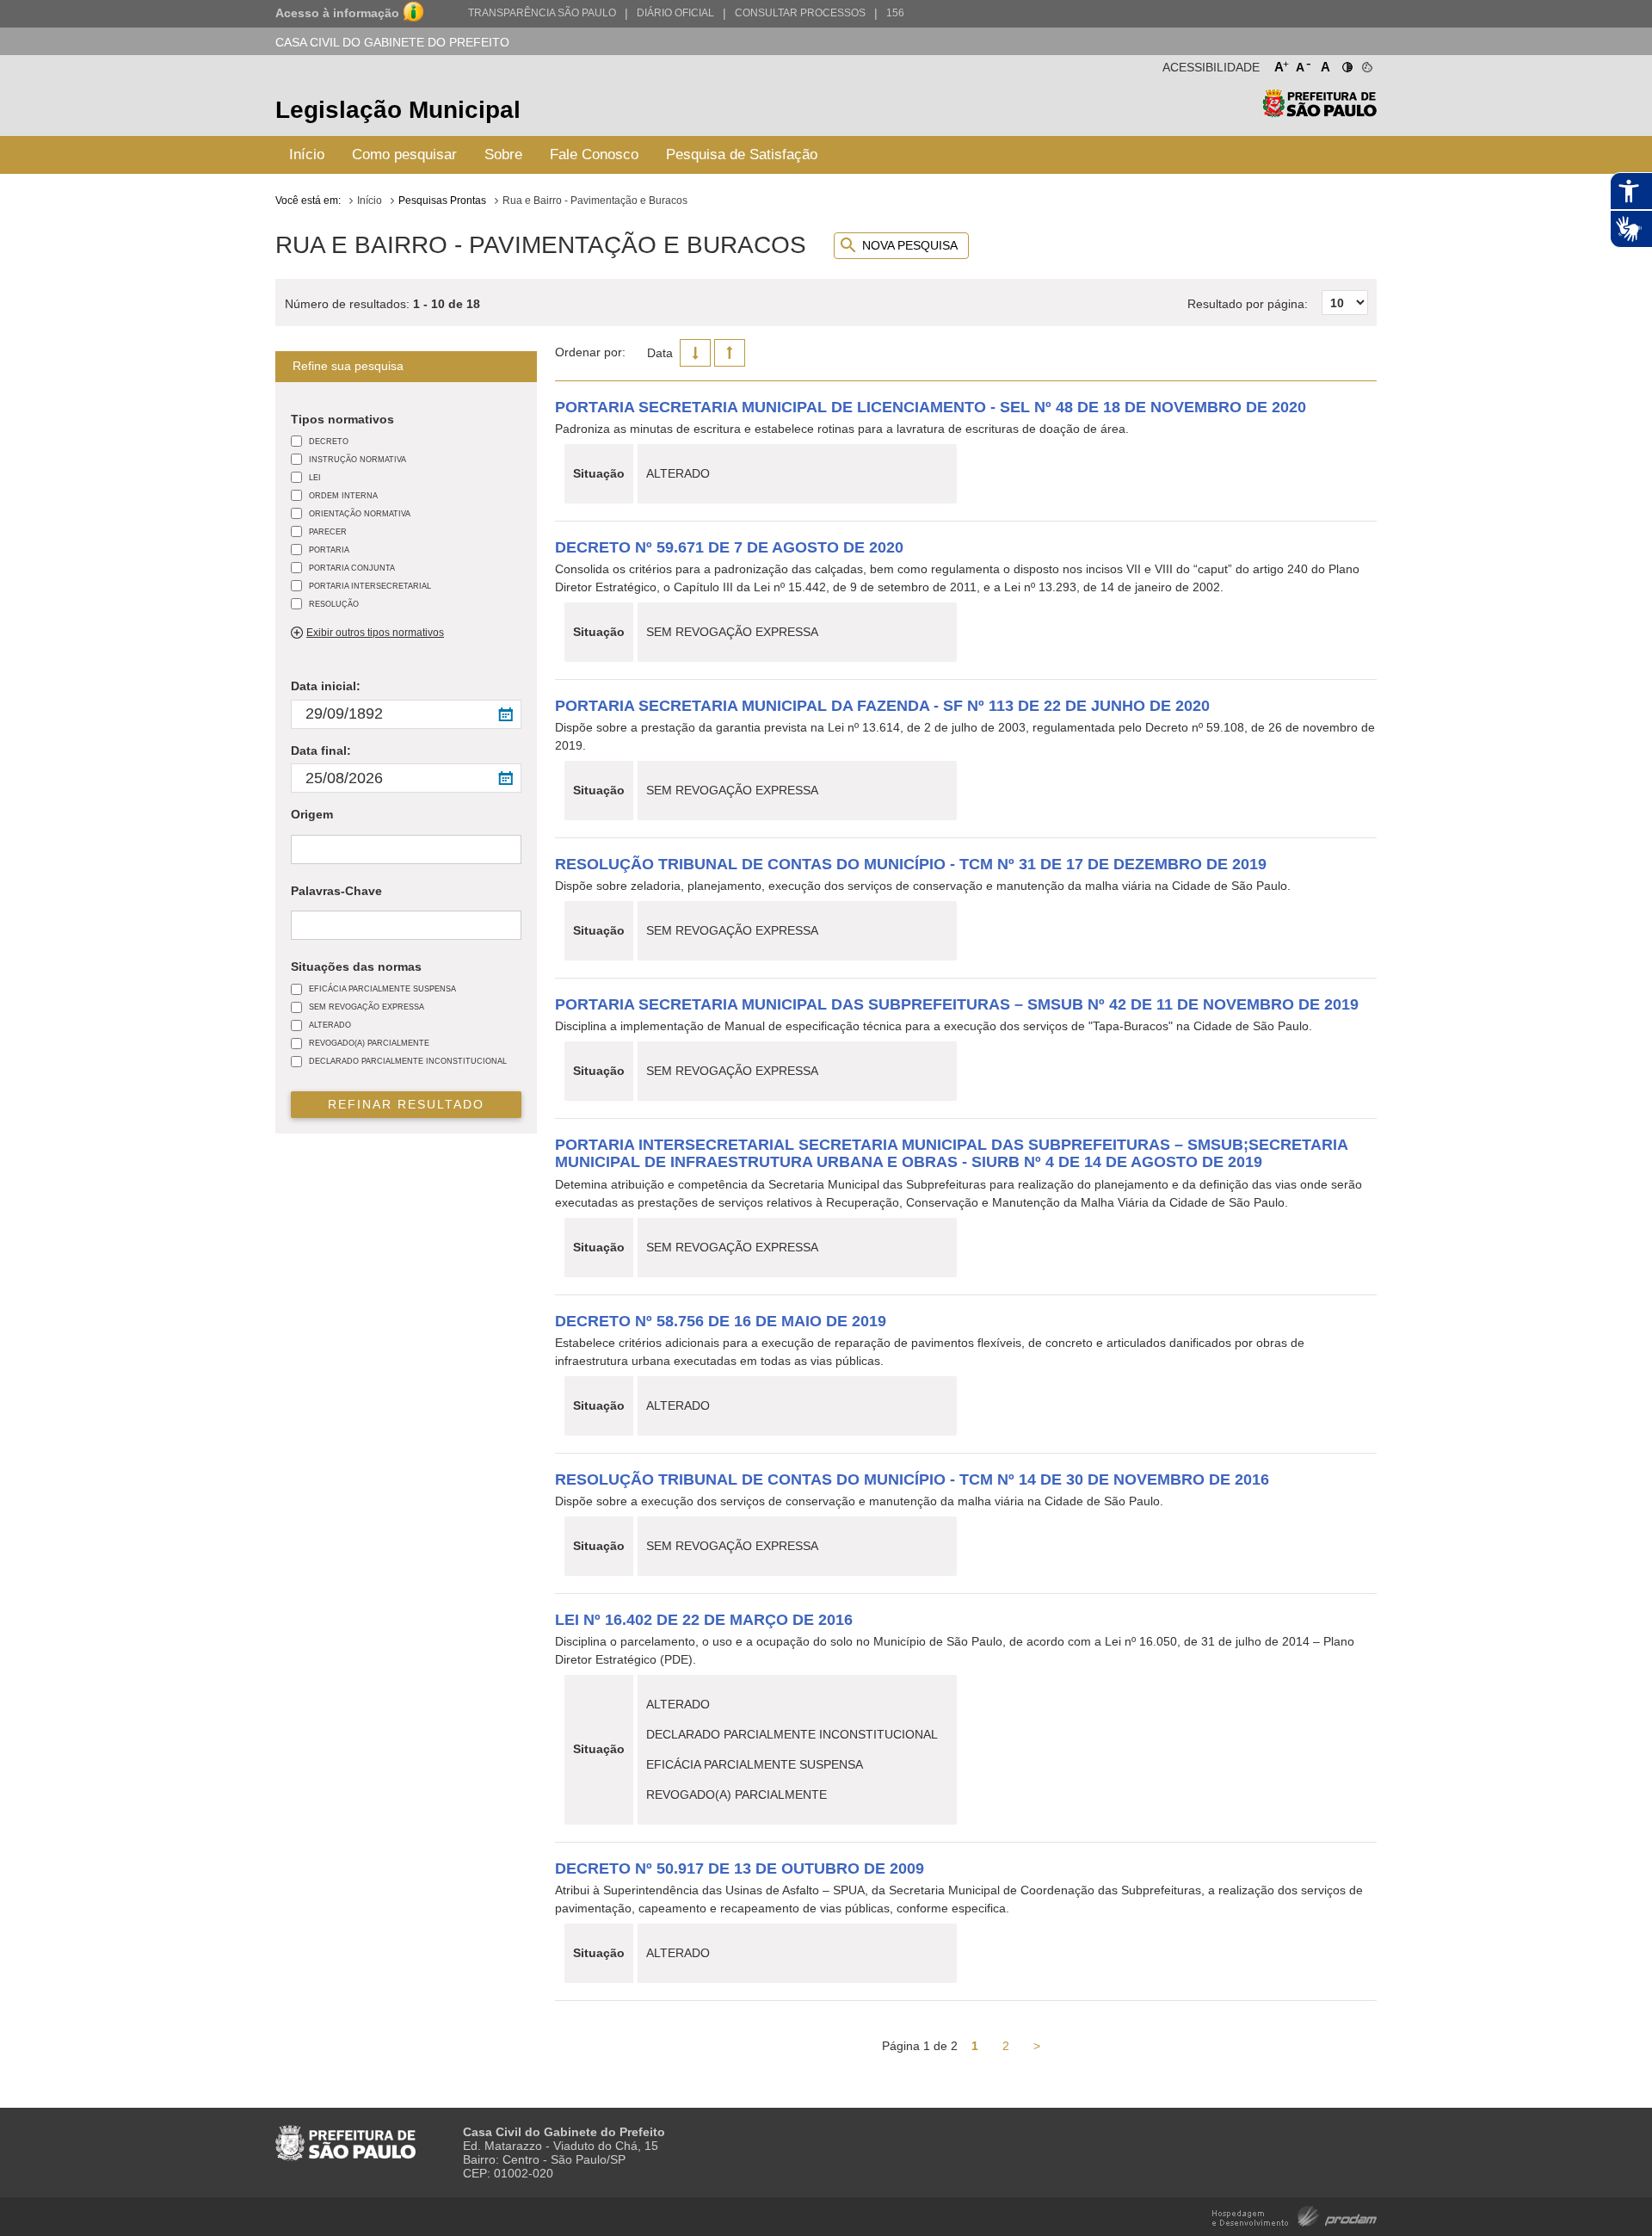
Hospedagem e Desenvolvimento (1294, 2215)
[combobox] (406, 849)
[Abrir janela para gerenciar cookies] (1366, 64)
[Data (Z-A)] (695, 353)
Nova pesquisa (910, 245)
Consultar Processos (800, 13)
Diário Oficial (675, 13)
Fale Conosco (594, 154)
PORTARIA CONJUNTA (352, 568)
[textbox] (300, 850)
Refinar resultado (406, 1104)
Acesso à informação (337, 13)
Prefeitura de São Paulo (1319, 112)
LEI (315, 477)
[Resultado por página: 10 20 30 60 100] (1278, 284)
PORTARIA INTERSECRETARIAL (370, 586)
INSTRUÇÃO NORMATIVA (358, 459)
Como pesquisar (404, 154)
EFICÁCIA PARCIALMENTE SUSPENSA (382, 988)
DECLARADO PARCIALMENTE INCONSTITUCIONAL (408, 1061)
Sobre (503, 154)
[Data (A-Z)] (730, 353)
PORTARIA (329, 550)
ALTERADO (330, 1025)
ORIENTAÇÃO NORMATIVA (360, 513)
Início (307, 154)
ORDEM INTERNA (343, 495)
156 (895, 13)
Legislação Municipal (398, 110)
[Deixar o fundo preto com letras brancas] (1346, 64)
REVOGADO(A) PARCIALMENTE (369, 1043)
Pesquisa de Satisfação (742, 154)
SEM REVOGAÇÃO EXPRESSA (367, 1007)
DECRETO (329, 441)
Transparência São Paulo (542, 13)
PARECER (328, 531)
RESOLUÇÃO (334, 604)
